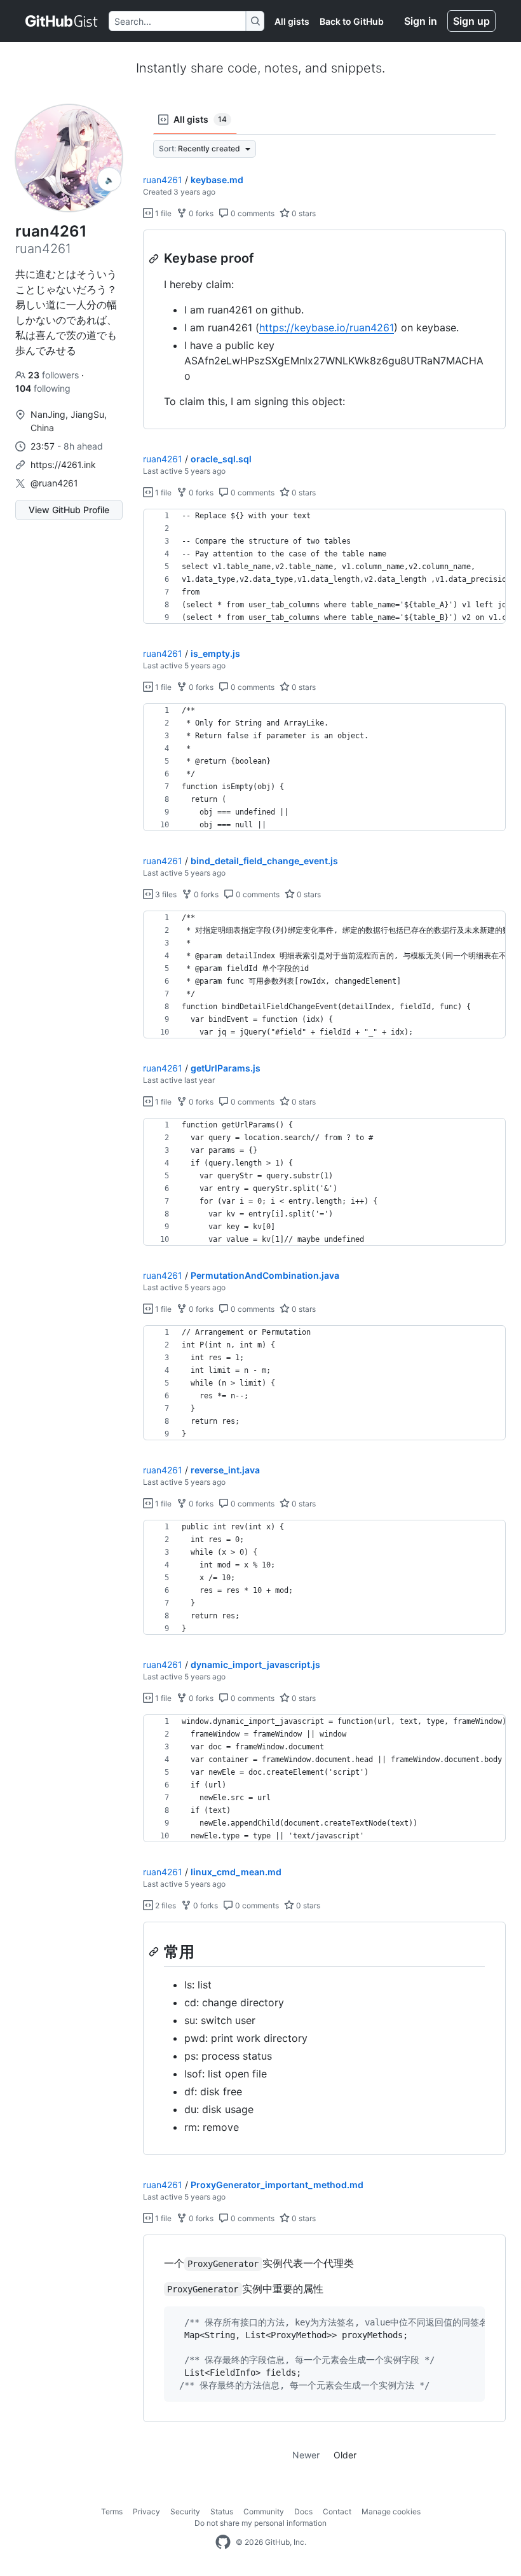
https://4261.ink (63, 465)
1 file (162, 213)
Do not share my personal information (260, 2523)
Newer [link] (306, 2455)
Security (185, 2511)
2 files (165, 1905)
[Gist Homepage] (62, 21)
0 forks (200, 213)
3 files (165, 894)
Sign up (471, 21)
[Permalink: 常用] (155, 1952)
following (43, 388)
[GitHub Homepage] (223, 2542)
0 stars (303, 213)
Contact (337, 2511)
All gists (292, 21)
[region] (324, 330)
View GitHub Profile (69, 510)
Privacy (146, 2511)
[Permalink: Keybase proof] (155, 259)
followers (55, 375)
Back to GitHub (352, 21)
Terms (112, 2511)
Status (222, 2511)
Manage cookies (391, 2511)
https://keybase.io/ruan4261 (327, 327)
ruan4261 (163, 180)
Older (345, 2455)
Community (264, 2511)
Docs (303, 2511)
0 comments (252, 213)
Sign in (421, 21)
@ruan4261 (54, 483)
